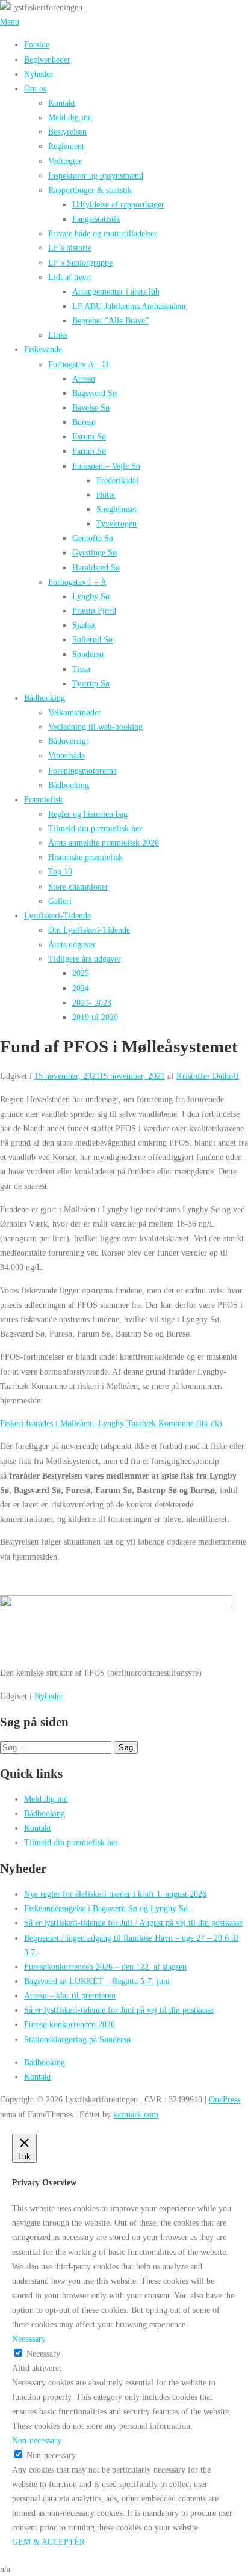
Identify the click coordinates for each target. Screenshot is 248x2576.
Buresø (84, 422)
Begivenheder (47, 60)
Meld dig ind (70, 117)
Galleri (60, 901)
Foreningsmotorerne (82, 771)
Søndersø (88, 654)
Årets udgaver (72, 944)
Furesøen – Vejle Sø (106, 466)
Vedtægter (65, 161)
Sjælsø (83, 625)
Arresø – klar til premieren (70, 1995)
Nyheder (39, 74)
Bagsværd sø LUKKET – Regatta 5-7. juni (97, 1981)
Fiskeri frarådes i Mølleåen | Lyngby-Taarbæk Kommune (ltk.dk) (111, 1423)
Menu (10, 22)
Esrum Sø (89, 436)
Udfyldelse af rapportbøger (118, 204)
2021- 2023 (92, 1003)
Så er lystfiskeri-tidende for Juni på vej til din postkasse (119, 2010)
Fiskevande (43, 349)
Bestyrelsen (67, 132)
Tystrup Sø (91, 683)
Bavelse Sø (91, 407)
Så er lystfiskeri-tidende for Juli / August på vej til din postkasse (133, 1923)
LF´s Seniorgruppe (80, 263)
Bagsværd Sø (95, 393)
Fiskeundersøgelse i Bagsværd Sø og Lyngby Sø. (107, 1908)
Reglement (66, 146)
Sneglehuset (116, 509)
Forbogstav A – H (78, 364)
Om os (35, 88)
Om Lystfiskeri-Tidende (89, 930)
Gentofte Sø (93, 538)
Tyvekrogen (116, 523)
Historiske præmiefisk (85, 857)
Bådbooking (45, 698)
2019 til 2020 (95, 1017)
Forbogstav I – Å (77, 582)
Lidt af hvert (70, 277)
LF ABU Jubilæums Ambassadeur (129, 306)
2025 (81, 973)
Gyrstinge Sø (95, 552)
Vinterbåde (67, 755)
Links (58, 335)
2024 (81, 988)
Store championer (78, 887)
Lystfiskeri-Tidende (57, 915)
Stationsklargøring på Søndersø (77, 2039)
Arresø (84, 379)
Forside (37, 44)
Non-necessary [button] (37, 2440)
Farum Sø (89, 451)
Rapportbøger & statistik (90, 190)
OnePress (225, 2099)
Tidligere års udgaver (85, 959)
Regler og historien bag (88, 814)
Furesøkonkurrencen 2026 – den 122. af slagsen (105, 1967)
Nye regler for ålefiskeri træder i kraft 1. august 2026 (115, 1894)
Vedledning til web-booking (95, 727)
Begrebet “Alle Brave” (110, 320)
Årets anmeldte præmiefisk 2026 (104, 843)
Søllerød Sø (92, 639)
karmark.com (136, 2114)
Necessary (43, 2354)
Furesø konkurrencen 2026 (70, 2024)
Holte (106, 495)
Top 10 (60, 871)
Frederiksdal (117, 480)
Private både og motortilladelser (103, 233)
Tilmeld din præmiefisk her (95, 828)
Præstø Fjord (94, 611)
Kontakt (62, 103)
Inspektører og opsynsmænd (96, 175)
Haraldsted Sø (96, 567)
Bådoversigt (68, 741)
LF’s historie (70, 248)
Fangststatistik (96, 219)
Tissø (81, 669)
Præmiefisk (43, 799)
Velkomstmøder (75, 712)
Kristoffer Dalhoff (208, 1076)
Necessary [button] (29, 2339)
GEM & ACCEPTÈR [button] (48, 2542)
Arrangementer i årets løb (116, 291)
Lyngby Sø (91, 596)
